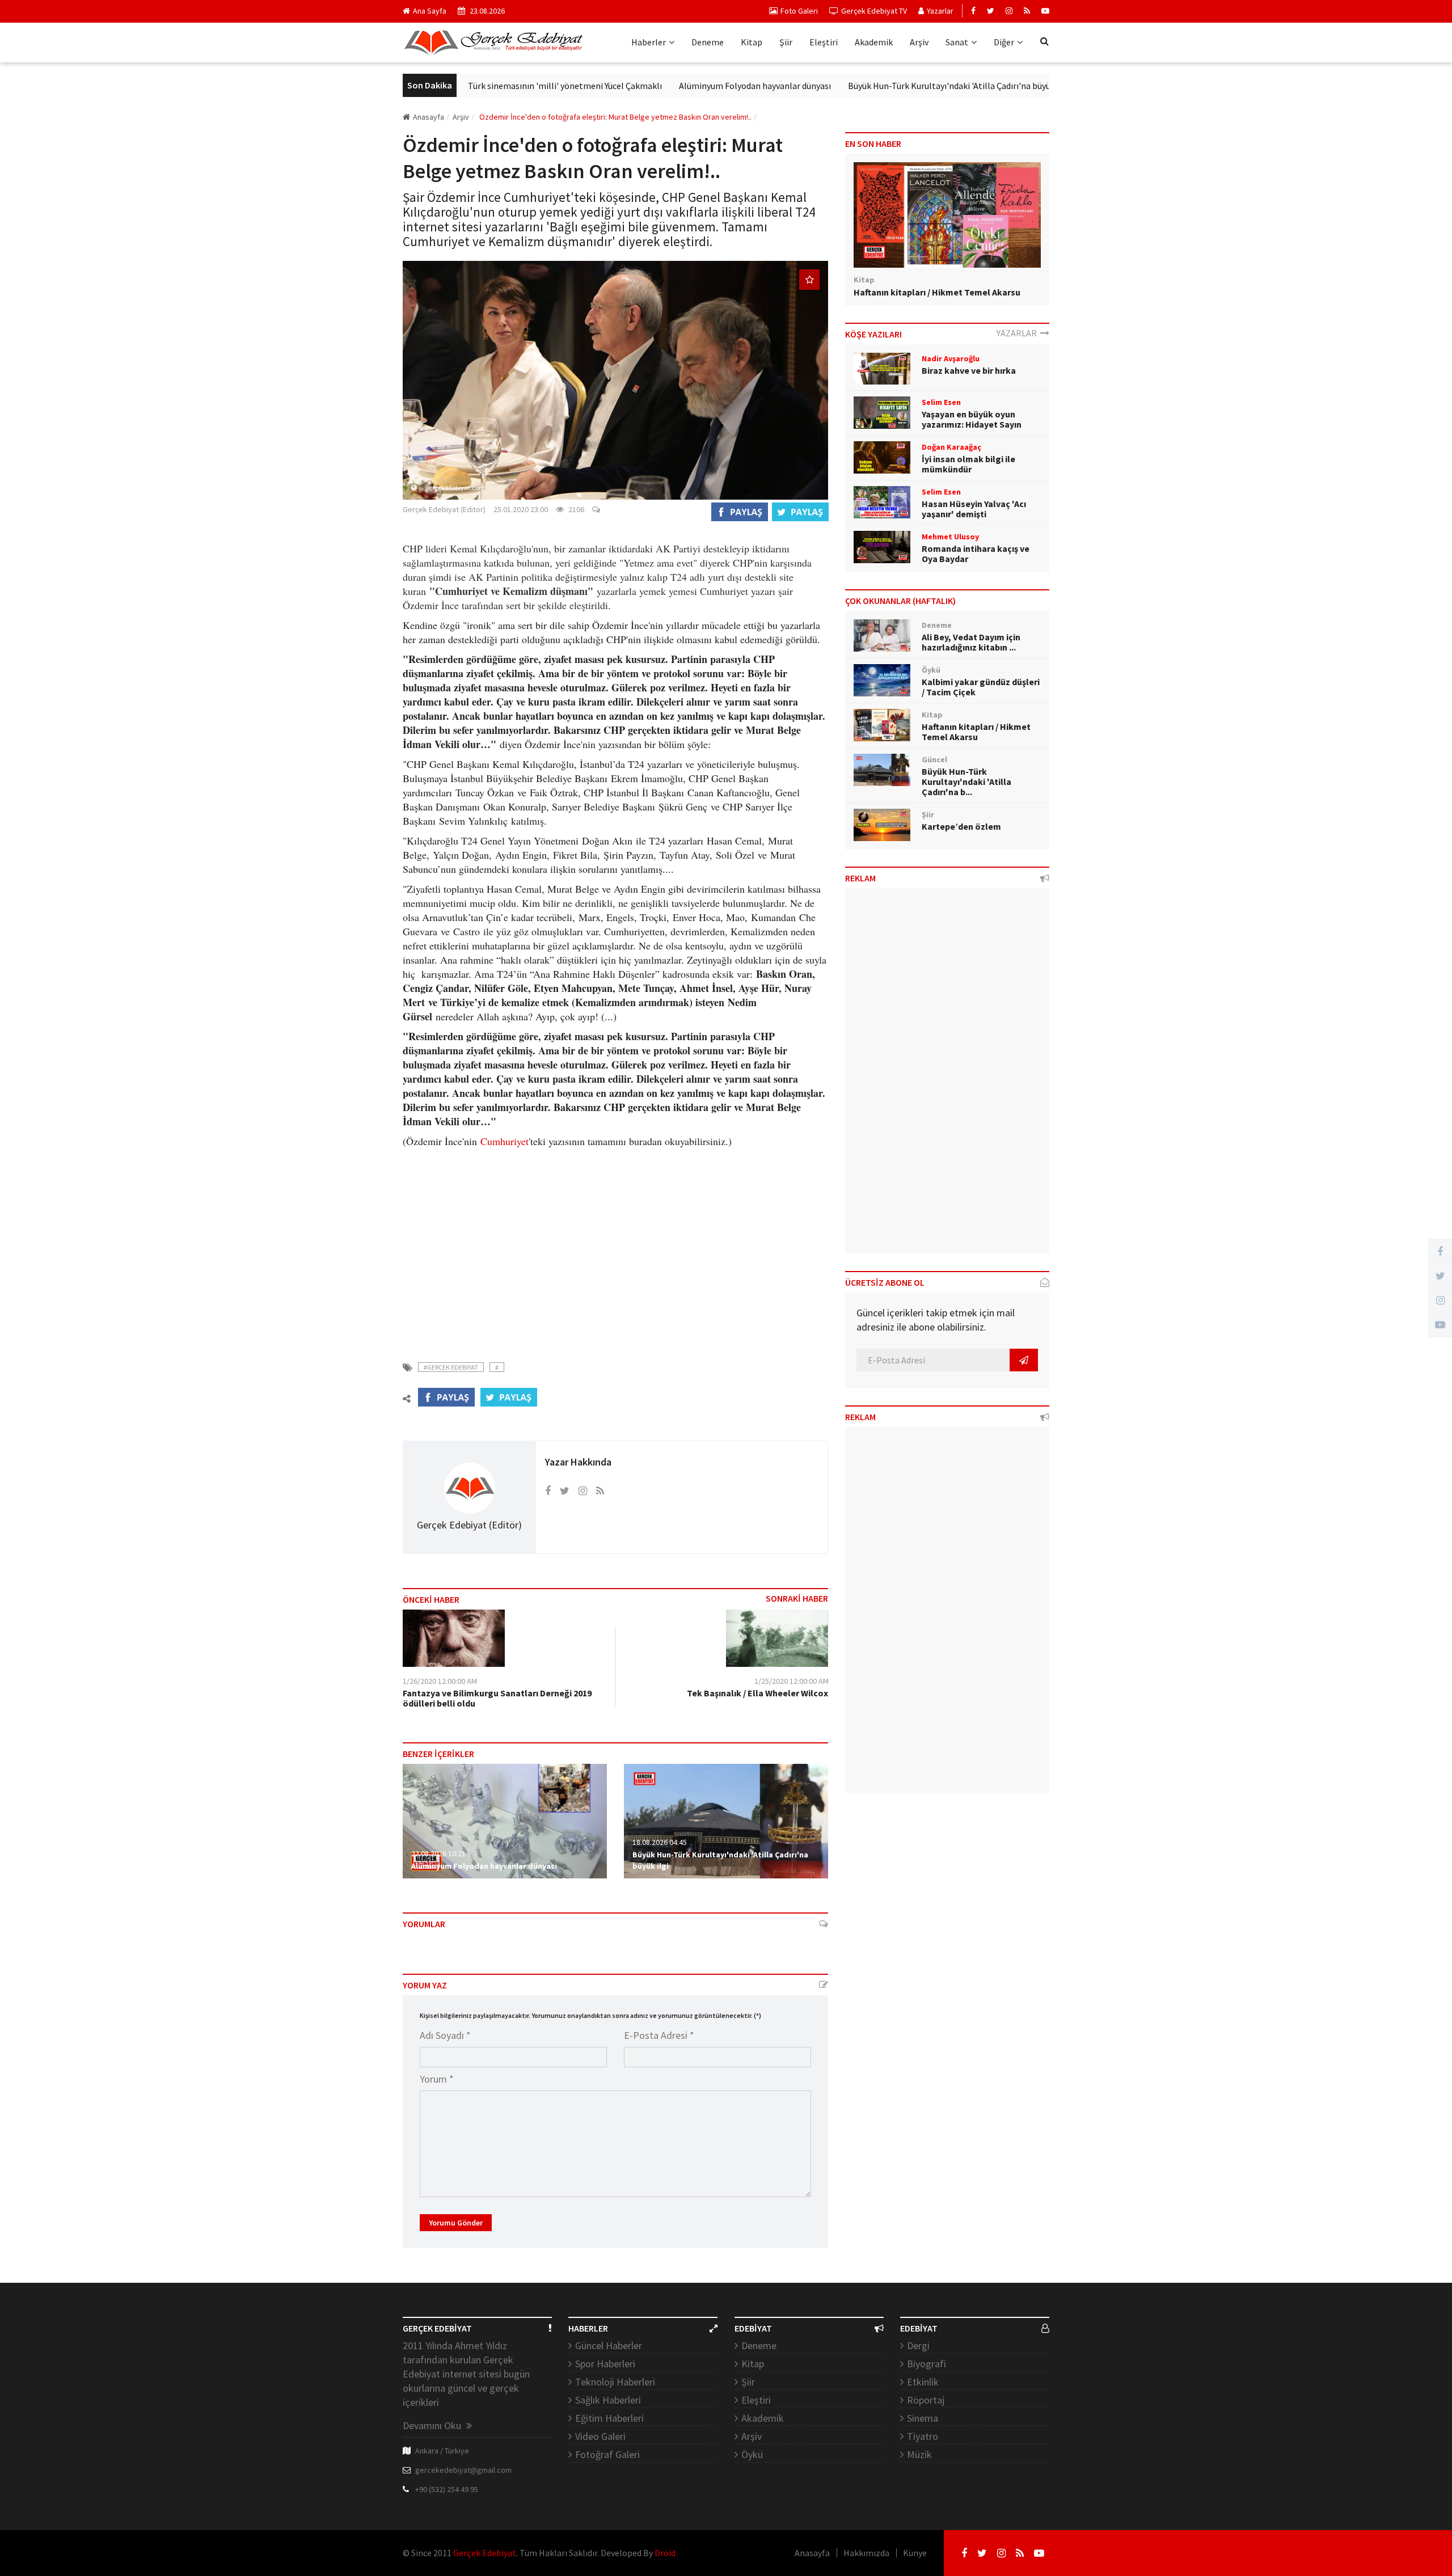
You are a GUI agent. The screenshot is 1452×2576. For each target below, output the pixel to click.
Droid (665, 2553)
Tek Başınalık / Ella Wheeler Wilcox (757, 1693)
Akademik (874, 42)
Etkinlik (923, 2382)
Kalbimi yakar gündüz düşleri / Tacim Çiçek (981, 687)
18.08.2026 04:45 (660, 1842)
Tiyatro (923, 2436)
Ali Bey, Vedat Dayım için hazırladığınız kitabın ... (971, 642)
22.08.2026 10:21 (438, 1853)
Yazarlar (940, 11)
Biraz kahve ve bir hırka (969, 370)
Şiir (786, 42)
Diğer (1004, 42)
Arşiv (919, 42)
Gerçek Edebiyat (485, 2553)
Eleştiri (824, 42)
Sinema (923, 2418)
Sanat (957, 42)
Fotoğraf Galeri (607, 2454)
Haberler (649, 42)
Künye (915, 2553)
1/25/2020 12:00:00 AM (792, 1681)
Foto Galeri (799, 11)
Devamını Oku (433, 2425)
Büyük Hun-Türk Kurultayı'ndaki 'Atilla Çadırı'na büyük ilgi (886, 86)
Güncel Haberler (609, 2345)
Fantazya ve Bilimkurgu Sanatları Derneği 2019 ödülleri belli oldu (497, 1698)
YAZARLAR (1018, 333)
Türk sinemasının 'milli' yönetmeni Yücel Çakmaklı (492, 86)
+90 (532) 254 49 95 (447, 2489)
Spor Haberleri (605, 2364)
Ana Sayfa (430, 11)
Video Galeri (600, 2436)
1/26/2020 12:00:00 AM (440, 1681)
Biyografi (927, 2364)
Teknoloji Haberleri (615, 2382)
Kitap (752, 42)
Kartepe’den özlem (961, 826)
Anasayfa (429, 117)
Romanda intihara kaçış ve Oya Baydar (976, 554)
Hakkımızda (866, 2553)
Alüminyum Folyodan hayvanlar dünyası (682, 86)
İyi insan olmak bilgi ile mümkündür (968, 464)
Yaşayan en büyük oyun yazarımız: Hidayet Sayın (972, 419)
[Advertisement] (615, 1248)
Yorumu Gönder (456, 2223)
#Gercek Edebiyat (451, 1367)
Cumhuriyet (505, 1141)
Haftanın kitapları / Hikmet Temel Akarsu (937, 292)
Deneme (708, 42)
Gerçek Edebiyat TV (874, 11)
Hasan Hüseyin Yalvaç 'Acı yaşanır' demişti (974, 509)
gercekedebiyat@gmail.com (463, 2470)
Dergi (918, 2345)
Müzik (919, 2454)
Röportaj (926, 2400)
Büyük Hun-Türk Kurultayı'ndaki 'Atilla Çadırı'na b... (966, 782)
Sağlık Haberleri (608, 2400)
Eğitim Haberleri (609, 2418)
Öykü (752, 2454)
